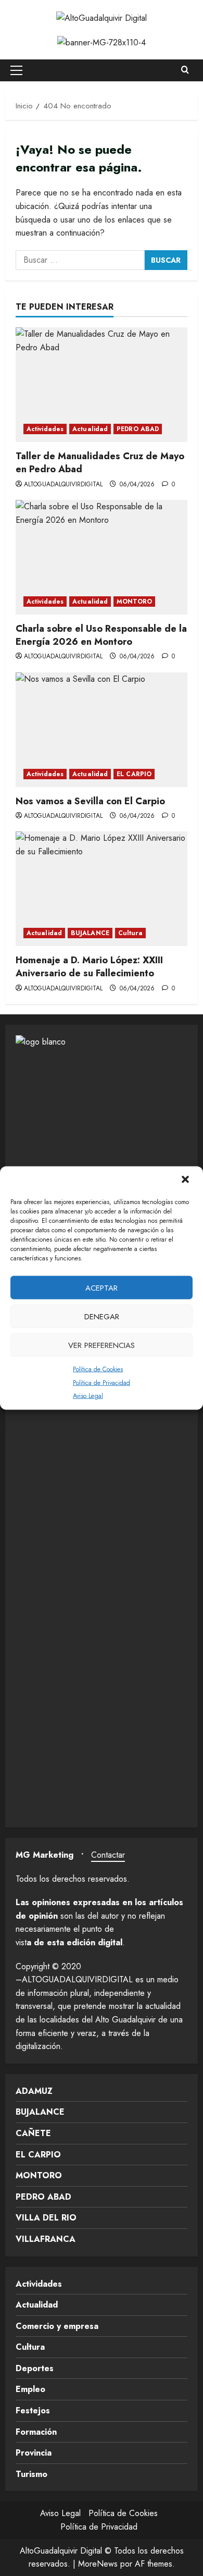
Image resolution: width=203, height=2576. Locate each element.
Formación (36, 2432)
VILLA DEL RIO (46, 2218)
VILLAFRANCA (46, 2239)
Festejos (33, 2411)
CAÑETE (33, 2133)
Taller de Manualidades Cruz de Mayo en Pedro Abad (100, 463)
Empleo (30, 2389)
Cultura (130, 933)
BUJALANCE (90, 933)
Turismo (31, 2474)
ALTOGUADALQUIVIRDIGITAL (63, 484)
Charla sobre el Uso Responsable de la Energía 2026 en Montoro (101, 635)
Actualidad (90, 429)
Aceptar (102, 1287)
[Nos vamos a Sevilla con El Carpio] (102, 730)
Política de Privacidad (102, 1382)
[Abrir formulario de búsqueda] (185, 70)
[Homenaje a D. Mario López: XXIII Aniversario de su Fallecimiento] (102, 889)
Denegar (102, 1316)
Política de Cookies (98, 1369)
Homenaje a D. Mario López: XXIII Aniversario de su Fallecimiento (89, 967)
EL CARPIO (134, 774)
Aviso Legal (88, 1396)
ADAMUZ (34, 2091)
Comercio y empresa (57, 2326)
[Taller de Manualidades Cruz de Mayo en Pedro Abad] (102, 385)
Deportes (35, 2368)
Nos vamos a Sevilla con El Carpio (90, 801)
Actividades (45, 429)
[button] (186, 1181)
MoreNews (98, 2564)
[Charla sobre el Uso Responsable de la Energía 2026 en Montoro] (102, 557)
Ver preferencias (102, 1345)
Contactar (108, 1855)
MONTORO (134, 602)
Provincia (34, 2453)
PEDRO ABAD (138, 429)
